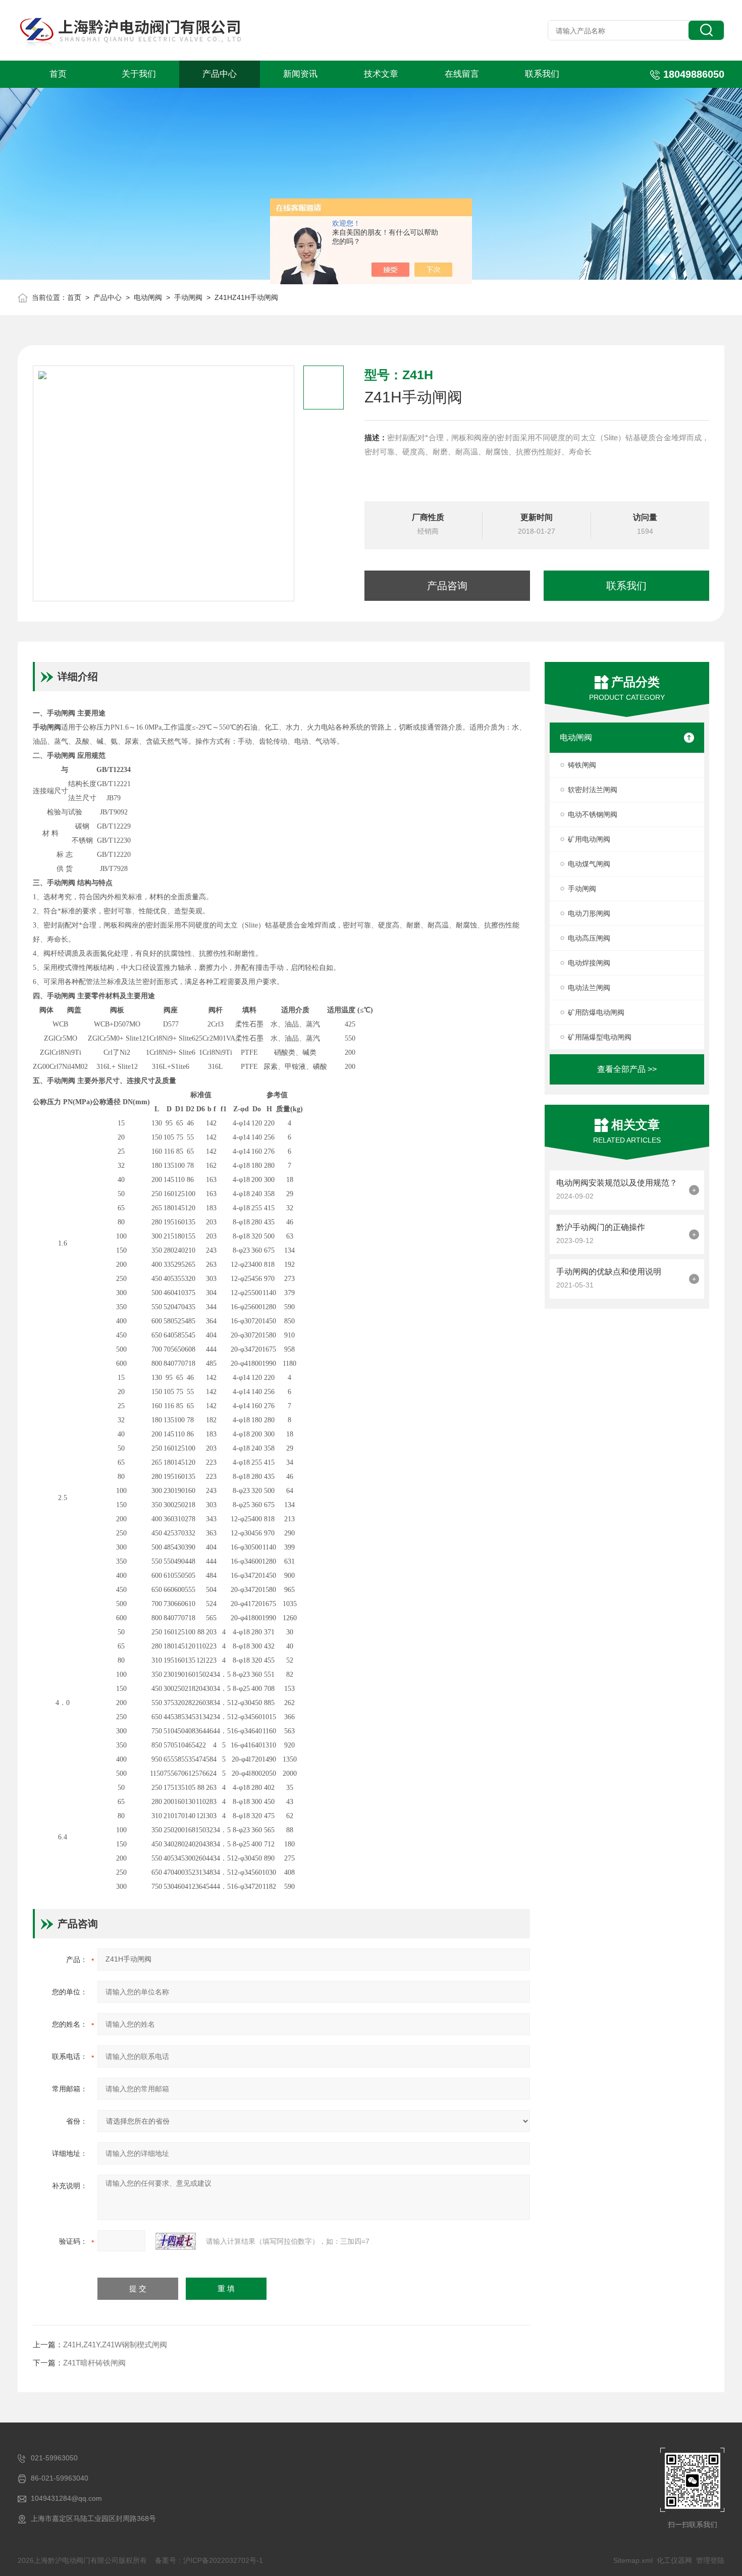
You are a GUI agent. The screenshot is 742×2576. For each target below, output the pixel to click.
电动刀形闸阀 (589, 913)
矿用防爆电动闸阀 (596, 1012)
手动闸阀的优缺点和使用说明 (609, 1272)
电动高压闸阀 (589, 938)
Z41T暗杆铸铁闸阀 (94, 2363)
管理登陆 (710, 2560)
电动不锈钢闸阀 (593, 814)
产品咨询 (447, 586)
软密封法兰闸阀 (593, 790)
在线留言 (462, 74)
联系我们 (542, 74)
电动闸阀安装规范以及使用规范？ (617, 1183)
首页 (58, 74)
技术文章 (381, 74)
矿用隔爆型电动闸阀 (600, 1037)
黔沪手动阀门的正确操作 (601, 1227)
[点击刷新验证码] (176, 2241)
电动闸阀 (148, 297)
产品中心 (220, 74)
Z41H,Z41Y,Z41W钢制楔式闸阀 (115, 2345)
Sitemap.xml (633, 2560)
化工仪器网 (674, 2560)
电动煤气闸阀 (589, 864)
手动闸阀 (188, 297)
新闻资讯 (300, 74)
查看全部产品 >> (627, 1069)
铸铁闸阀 (582, 765)
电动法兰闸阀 (589, 988)
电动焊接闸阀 (589, 963)
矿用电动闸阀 (589, 839)
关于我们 (139, 74)
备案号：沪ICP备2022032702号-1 (209, 2560)
